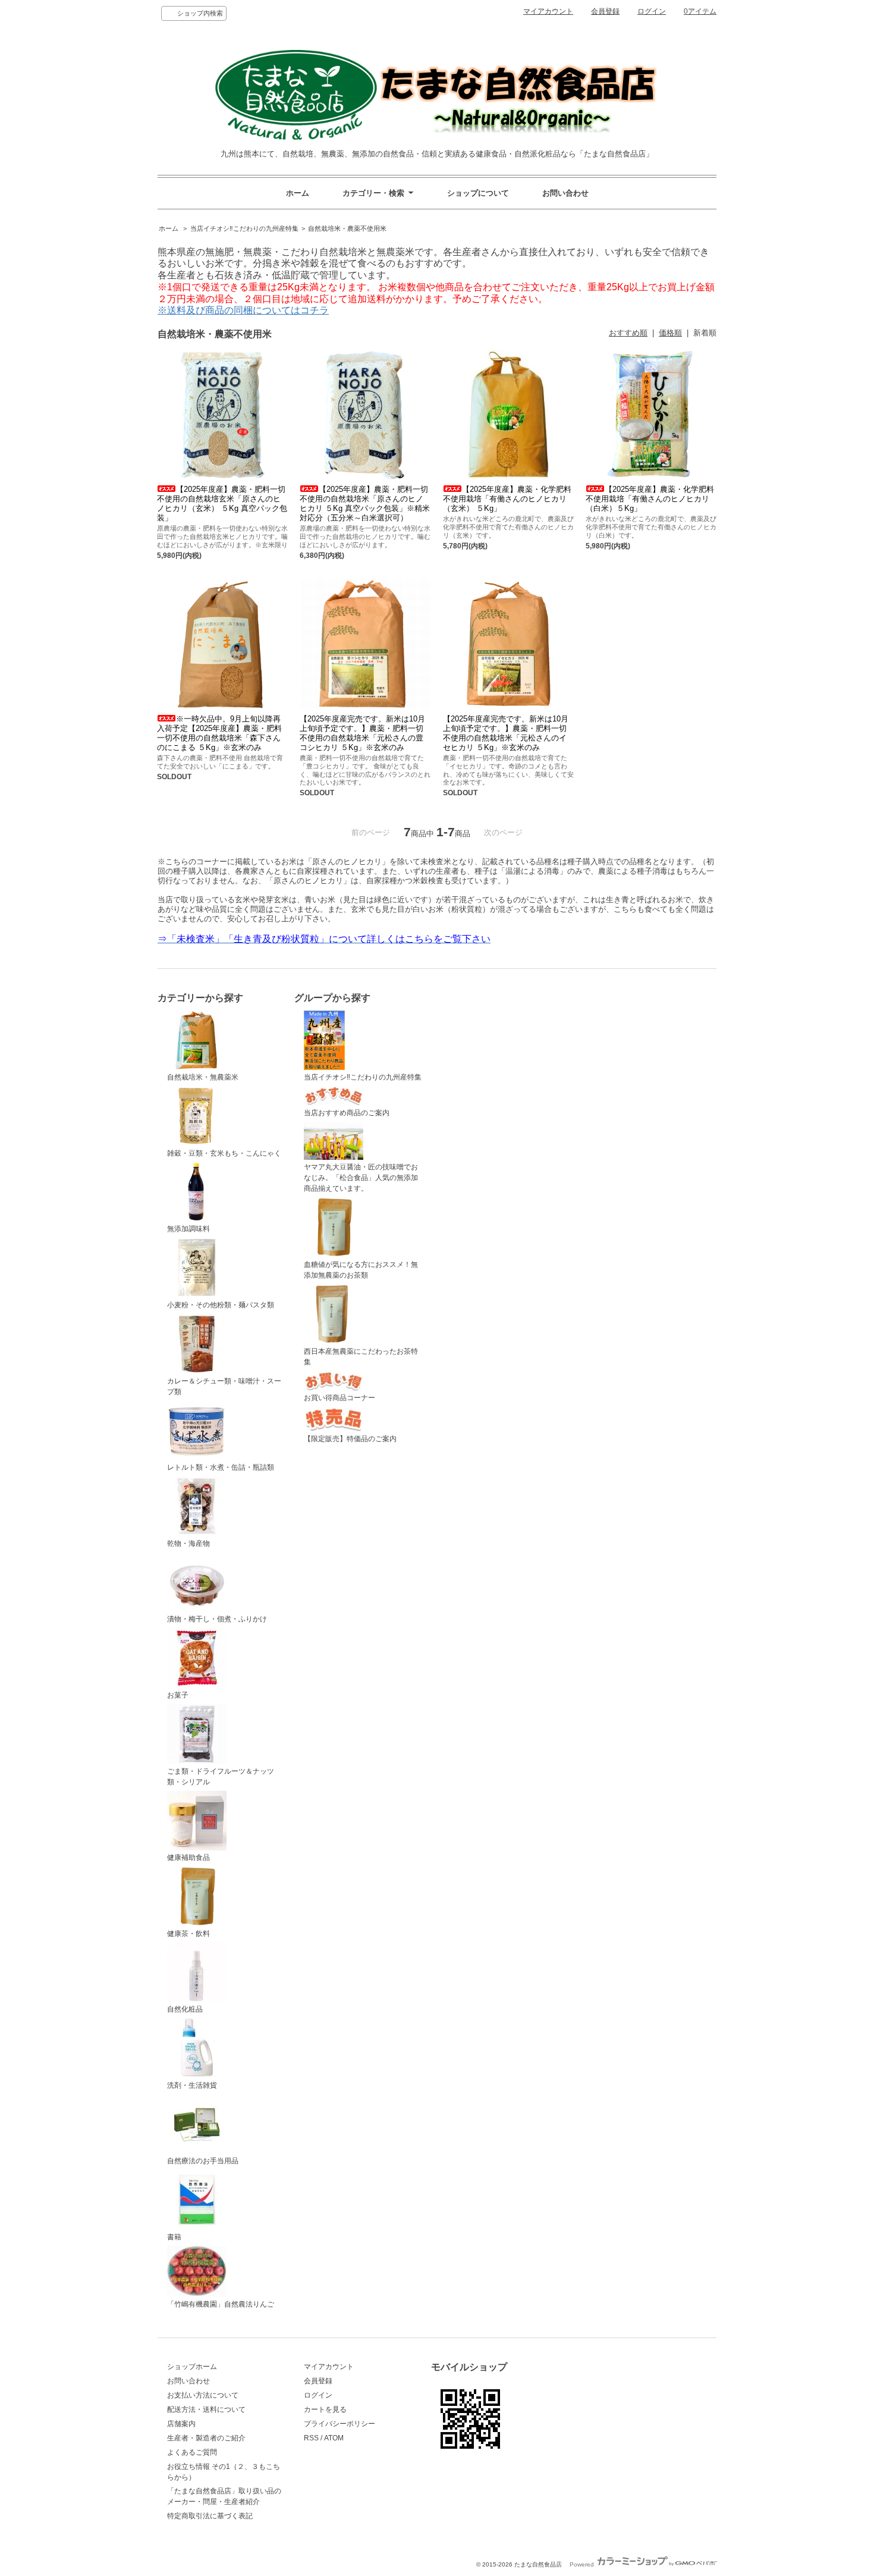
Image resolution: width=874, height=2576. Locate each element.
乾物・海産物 (188, 1543)
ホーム (298, 193)
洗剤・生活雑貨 (192, 2085)
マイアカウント (548, 11)
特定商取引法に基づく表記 (210, 2516)
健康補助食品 (188, 1858)
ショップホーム (192, 2367)
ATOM (334, 2438)
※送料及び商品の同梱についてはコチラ (243, 310)
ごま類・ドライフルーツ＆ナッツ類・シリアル (221, 1777)
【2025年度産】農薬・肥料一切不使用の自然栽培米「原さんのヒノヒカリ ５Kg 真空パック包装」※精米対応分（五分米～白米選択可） (365, 503)
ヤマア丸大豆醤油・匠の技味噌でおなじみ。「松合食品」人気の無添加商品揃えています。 (361, 1178)
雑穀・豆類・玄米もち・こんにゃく (224, 1153)
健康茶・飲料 (188, 1934)
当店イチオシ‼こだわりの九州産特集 (244, 228)
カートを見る (325, 2409)
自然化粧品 (185, 2009)
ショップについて (478, 193)
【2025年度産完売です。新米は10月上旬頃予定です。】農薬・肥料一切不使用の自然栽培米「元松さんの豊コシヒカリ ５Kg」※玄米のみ (362, 733)
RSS (311, 2438)
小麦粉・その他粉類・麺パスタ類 (221, 1305)
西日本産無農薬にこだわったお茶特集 (361, 1357)
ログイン (652, 11)
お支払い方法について (203, 2395)
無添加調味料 (188, 1229)
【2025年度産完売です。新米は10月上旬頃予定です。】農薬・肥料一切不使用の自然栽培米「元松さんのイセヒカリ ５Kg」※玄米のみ (506, 733)
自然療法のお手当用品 (203, 2161)
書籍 (174, 2237)
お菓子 (178, 1695)
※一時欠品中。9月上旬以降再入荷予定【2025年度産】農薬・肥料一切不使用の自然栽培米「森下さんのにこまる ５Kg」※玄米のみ (219, 733)
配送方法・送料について (206, 2409)
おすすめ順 (628, 333)
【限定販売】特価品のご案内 (350, 1439)
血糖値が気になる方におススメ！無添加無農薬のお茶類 (361, 1270)
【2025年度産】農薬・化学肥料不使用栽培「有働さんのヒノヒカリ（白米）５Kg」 (650, 499)
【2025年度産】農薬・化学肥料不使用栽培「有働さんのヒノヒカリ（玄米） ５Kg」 (507, 499)
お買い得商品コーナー (339, 1398)
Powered (583, 2564)
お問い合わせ (565, 193)
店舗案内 (181, 2424)
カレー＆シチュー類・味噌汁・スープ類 (224, 1386)
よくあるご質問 (192, 2452)
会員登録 (605, 11)
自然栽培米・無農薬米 (203, 1077)
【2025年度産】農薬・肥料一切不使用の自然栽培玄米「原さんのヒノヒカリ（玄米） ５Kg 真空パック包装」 (222, 503)
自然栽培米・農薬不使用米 (347, 228)
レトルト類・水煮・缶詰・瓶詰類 (221, 1467)
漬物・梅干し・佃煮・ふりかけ (217, 1619)
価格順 (670, 333)
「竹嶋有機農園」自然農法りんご (221, 2304)
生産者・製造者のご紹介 (206, 2438)
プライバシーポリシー (339, 2424)
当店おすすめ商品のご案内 (347, 1113)
